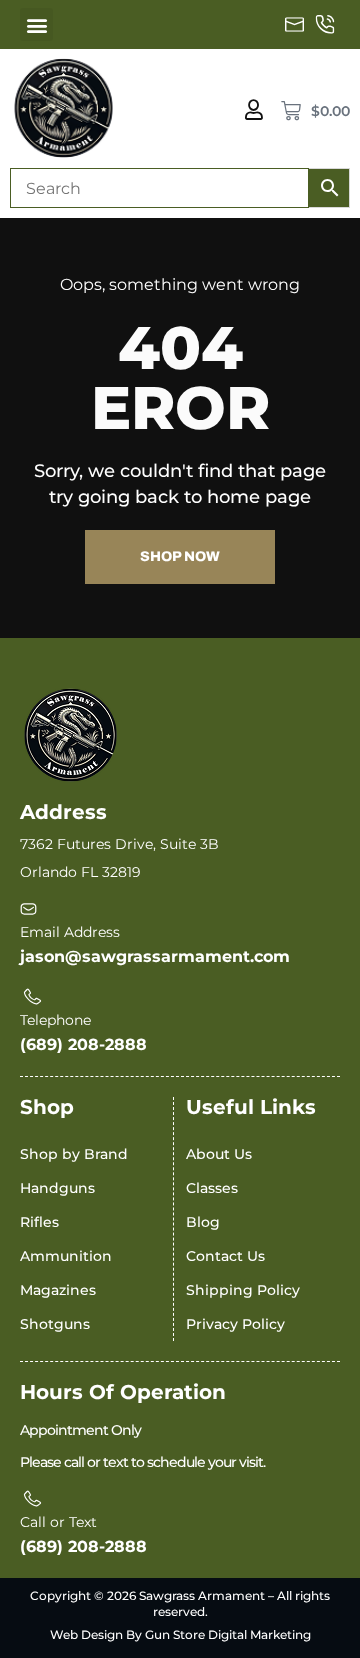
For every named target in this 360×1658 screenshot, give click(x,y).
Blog (203, 1222)
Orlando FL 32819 (80, 872)
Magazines (58, 1290)
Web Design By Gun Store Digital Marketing (180, 1634)
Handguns (57, 1188)
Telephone (55, 1020)
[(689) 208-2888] (325, 25)
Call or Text (58, 1522)
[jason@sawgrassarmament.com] (295, 25)
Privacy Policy (235, 1324)
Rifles (39, 1222)
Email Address (70, 932)
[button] (36, 24)
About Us (219, 1154)
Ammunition (66, 1256)
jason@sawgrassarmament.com (155, 956)
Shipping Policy (243, 1290)
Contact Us (225, 1256)
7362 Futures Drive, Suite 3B (119, 844)
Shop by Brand (74, 1154)
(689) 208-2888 (83, 1044)
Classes (212, 1188)
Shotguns (55, 1324)
